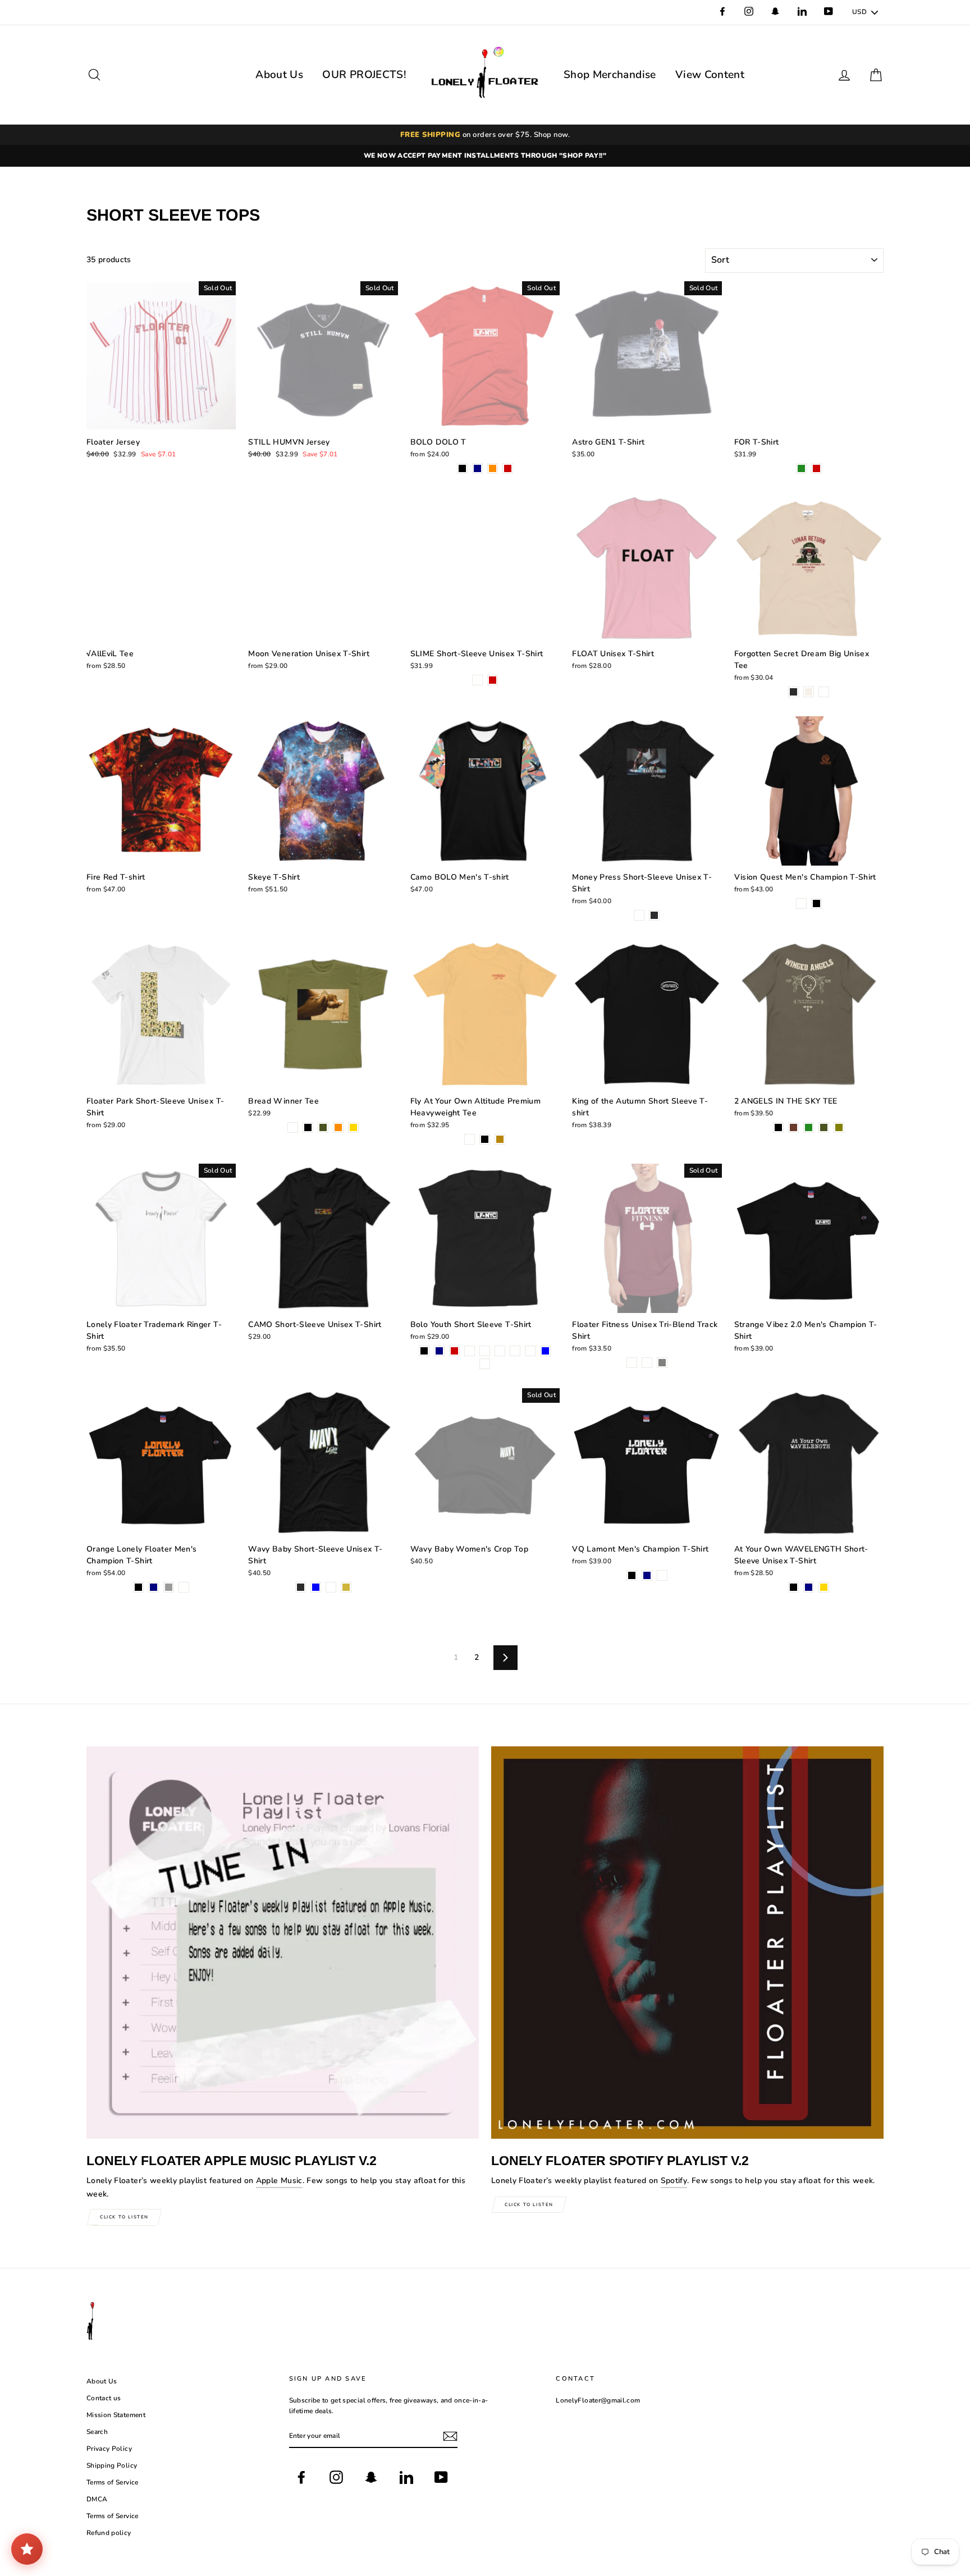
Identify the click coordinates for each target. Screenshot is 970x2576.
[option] (485, 156)
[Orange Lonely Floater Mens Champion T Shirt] (138, 1588)
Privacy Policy (109, 2449)
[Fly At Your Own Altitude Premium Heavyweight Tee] (470, 1140)
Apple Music (279, 2181)
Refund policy (109, 2533)
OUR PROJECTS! (364, 75)
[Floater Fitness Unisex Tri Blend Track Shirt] (632, 1364)
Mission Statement (116, 2415)
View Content (710, 75)
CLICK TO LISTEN (124, 2217)
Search (97, 2432)
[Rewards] (27, 2549)
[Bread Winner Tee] (293, 1129)
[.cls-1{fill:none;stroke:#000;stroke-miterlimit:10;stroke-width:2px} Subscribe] (450, 2436)
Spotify (674, 2181)
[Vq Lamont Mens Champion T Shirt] (632, 1577)
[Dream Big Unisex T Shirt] (793, 693)
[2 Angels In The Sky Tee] (778, 1129)
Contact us (104, 2398)
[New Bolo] (462, 470)
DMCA (97, 2499)
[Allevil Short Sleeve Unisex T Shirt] (639, 916)
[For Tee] (801, 470)
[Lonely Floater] (485, 75)
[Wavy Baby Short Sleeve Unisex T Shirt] (301, 1588)
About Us (279, 75)
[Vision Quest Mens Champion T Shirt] (801, 905)
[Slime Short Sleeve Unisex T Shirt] (477, 681)
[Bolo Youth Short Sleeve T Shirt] (424, 1352)
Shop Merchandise (610, 75)
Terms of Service (113, 2482)
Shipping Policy (112, 2465)
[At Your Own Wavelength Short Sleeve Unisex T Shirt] (793, 1588)
